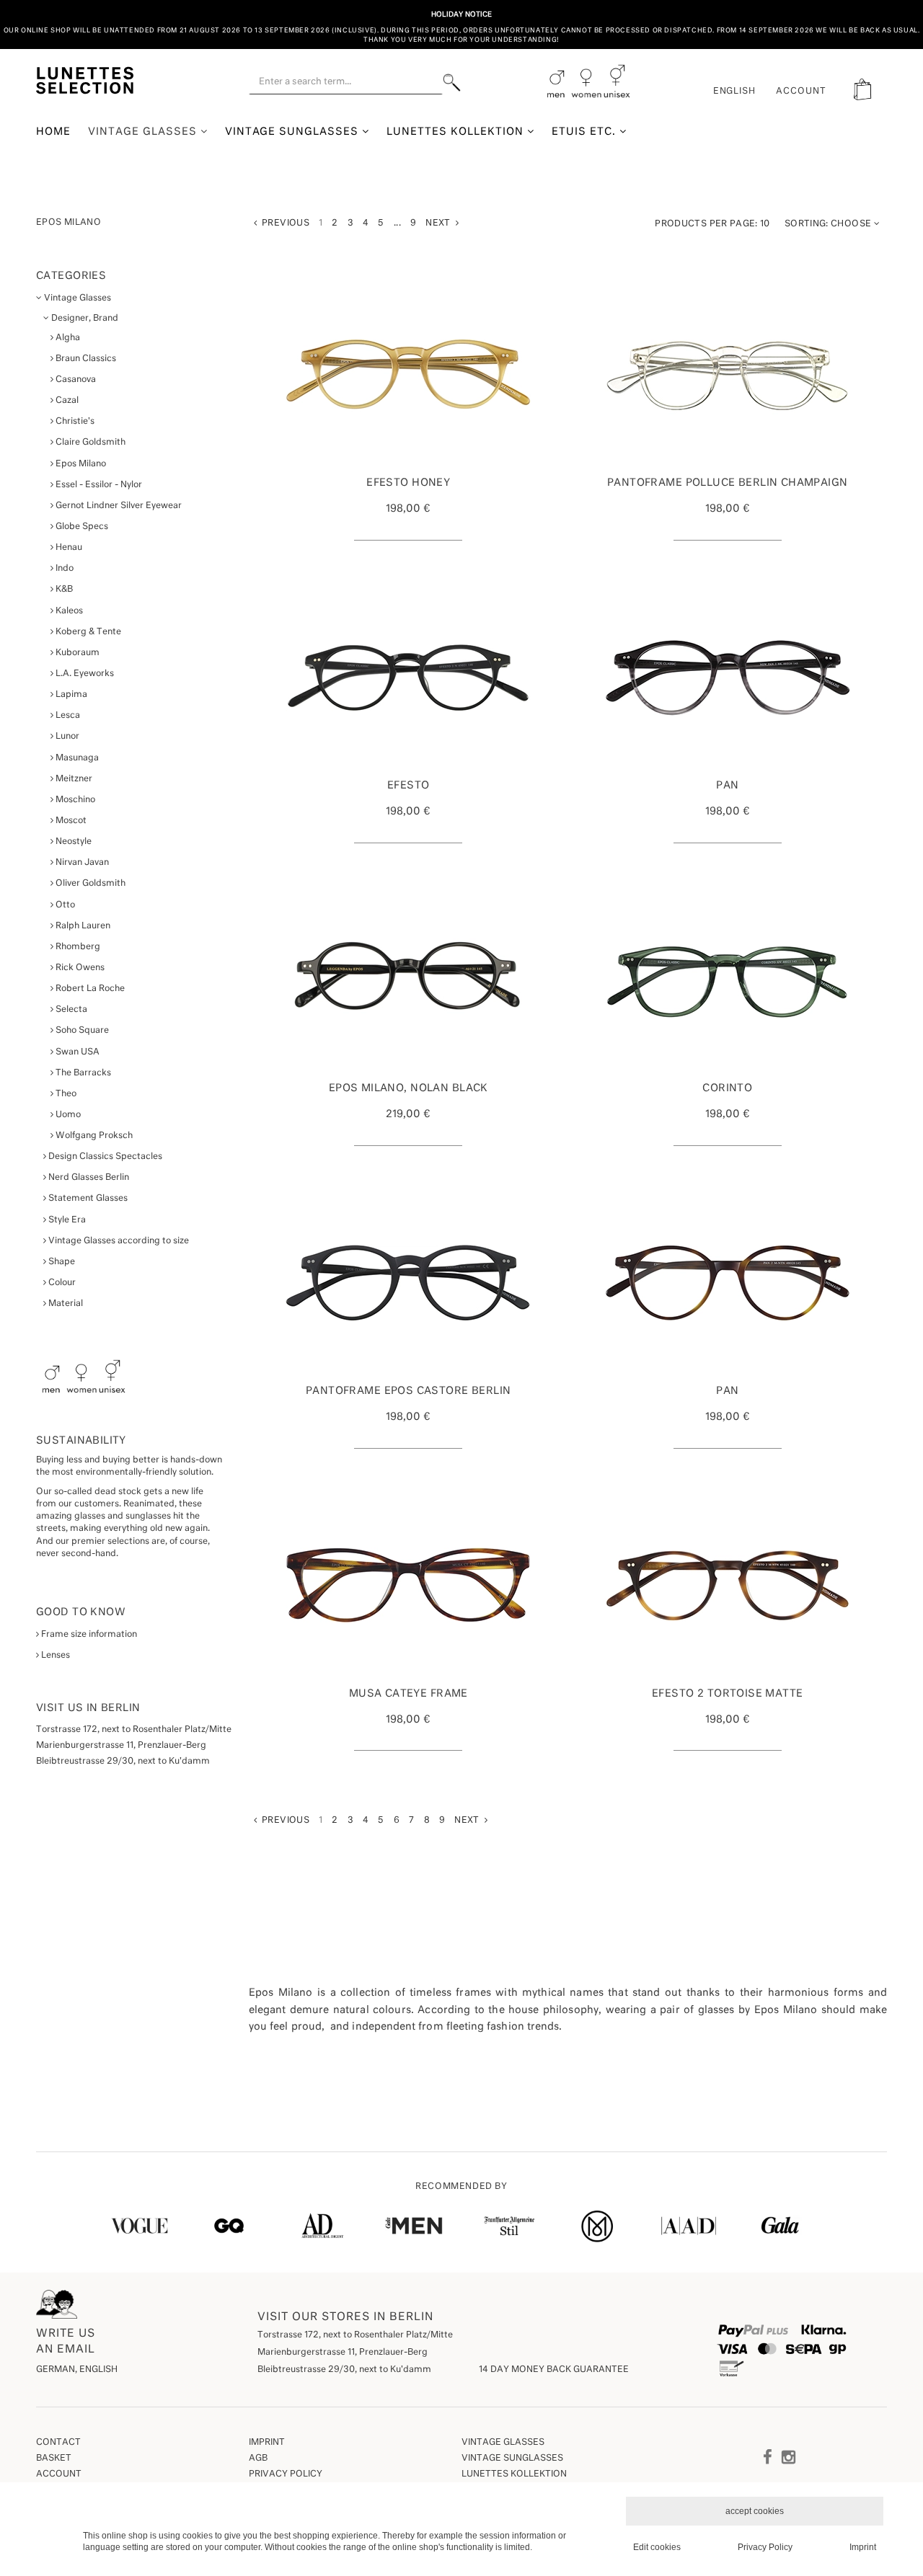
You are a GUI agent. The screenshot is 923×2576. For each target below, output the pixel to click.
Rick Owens (79, 968)
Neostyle (72, 842)
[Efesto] (408, 678)
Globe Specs (81, 527)
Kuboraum (76, 653)
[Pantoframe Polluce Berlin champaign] (728, 375)
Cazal (66, 401)
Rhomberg (77, 947)
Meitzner (73, 779)
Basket (54, 2459)
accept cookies (755, 2511)
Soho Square (81, 1031)
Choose (829, 224)
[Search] (452, 83)
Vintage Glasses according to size (118, 1241)
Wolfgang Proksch (93, 1136)
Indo (63, 569)
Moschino (74, 800)
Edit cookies (657, 2547)
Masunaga (76, 758)
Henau (68, 548)
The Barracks (82, 1073)
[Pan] (728, 678)
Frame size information (88, 1635)
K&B (63, 590)
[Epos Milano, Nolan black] (408, 980)
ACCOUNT (801, 92)
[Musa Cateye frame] (408, 1586)
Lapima (70, 695)
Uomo (67, 1115)
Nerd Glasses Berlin (88, 1178)
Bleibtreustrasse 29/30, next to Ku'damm (344, 2370)
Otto (64, 905)
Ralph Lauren (82, 926)
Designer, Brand (84, 319)
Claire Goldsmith (89, 443)
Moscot (70, 821)
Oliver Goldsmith (89, 884)
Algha (67, 338)
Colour (61, 1283)
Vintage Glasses (144, 132)
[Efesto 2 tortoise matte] (728, 1586)
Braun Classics (85, 359)
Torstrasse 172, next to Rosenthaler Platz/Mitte (355, 2335)
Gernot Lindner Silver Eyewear (118, 506)
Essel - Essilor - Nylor (98, 485)
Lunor (66, 737)
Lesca (67, 716)
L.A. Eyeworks (84, 674)
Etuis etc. (586, 132)
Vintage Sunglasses (294, 132)
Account (59, 2474)
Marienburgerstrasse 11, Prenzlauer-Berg (343, 2353)
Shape (61, 1262)
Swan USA (76, 1052)
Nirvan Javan (81, 863)
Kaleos (68, 611)
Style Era (66, 1220)
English (735, 92)
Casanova (75, 380)
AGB (258, 2459)
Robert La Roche (89, 989)
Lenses (54, 1656)
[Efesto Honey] (408, 375)
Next (440, 223)
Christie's (74, 422)
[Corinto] (728, 980)
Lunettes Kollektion (457, 132)
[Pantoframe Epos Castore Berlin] (408, 1283)
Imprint (267, 2443)
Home (53, 132)
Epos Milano (80, 464)
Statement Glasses (87, 1199)
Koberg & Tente (87, 632)
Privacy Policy (286, 2474)
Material (65, 1304)
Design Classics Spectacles (104, 1157)
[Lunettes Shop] (85, 79)
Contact (58, 2443)
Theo (65, 1094)
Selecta (70, 1010)
